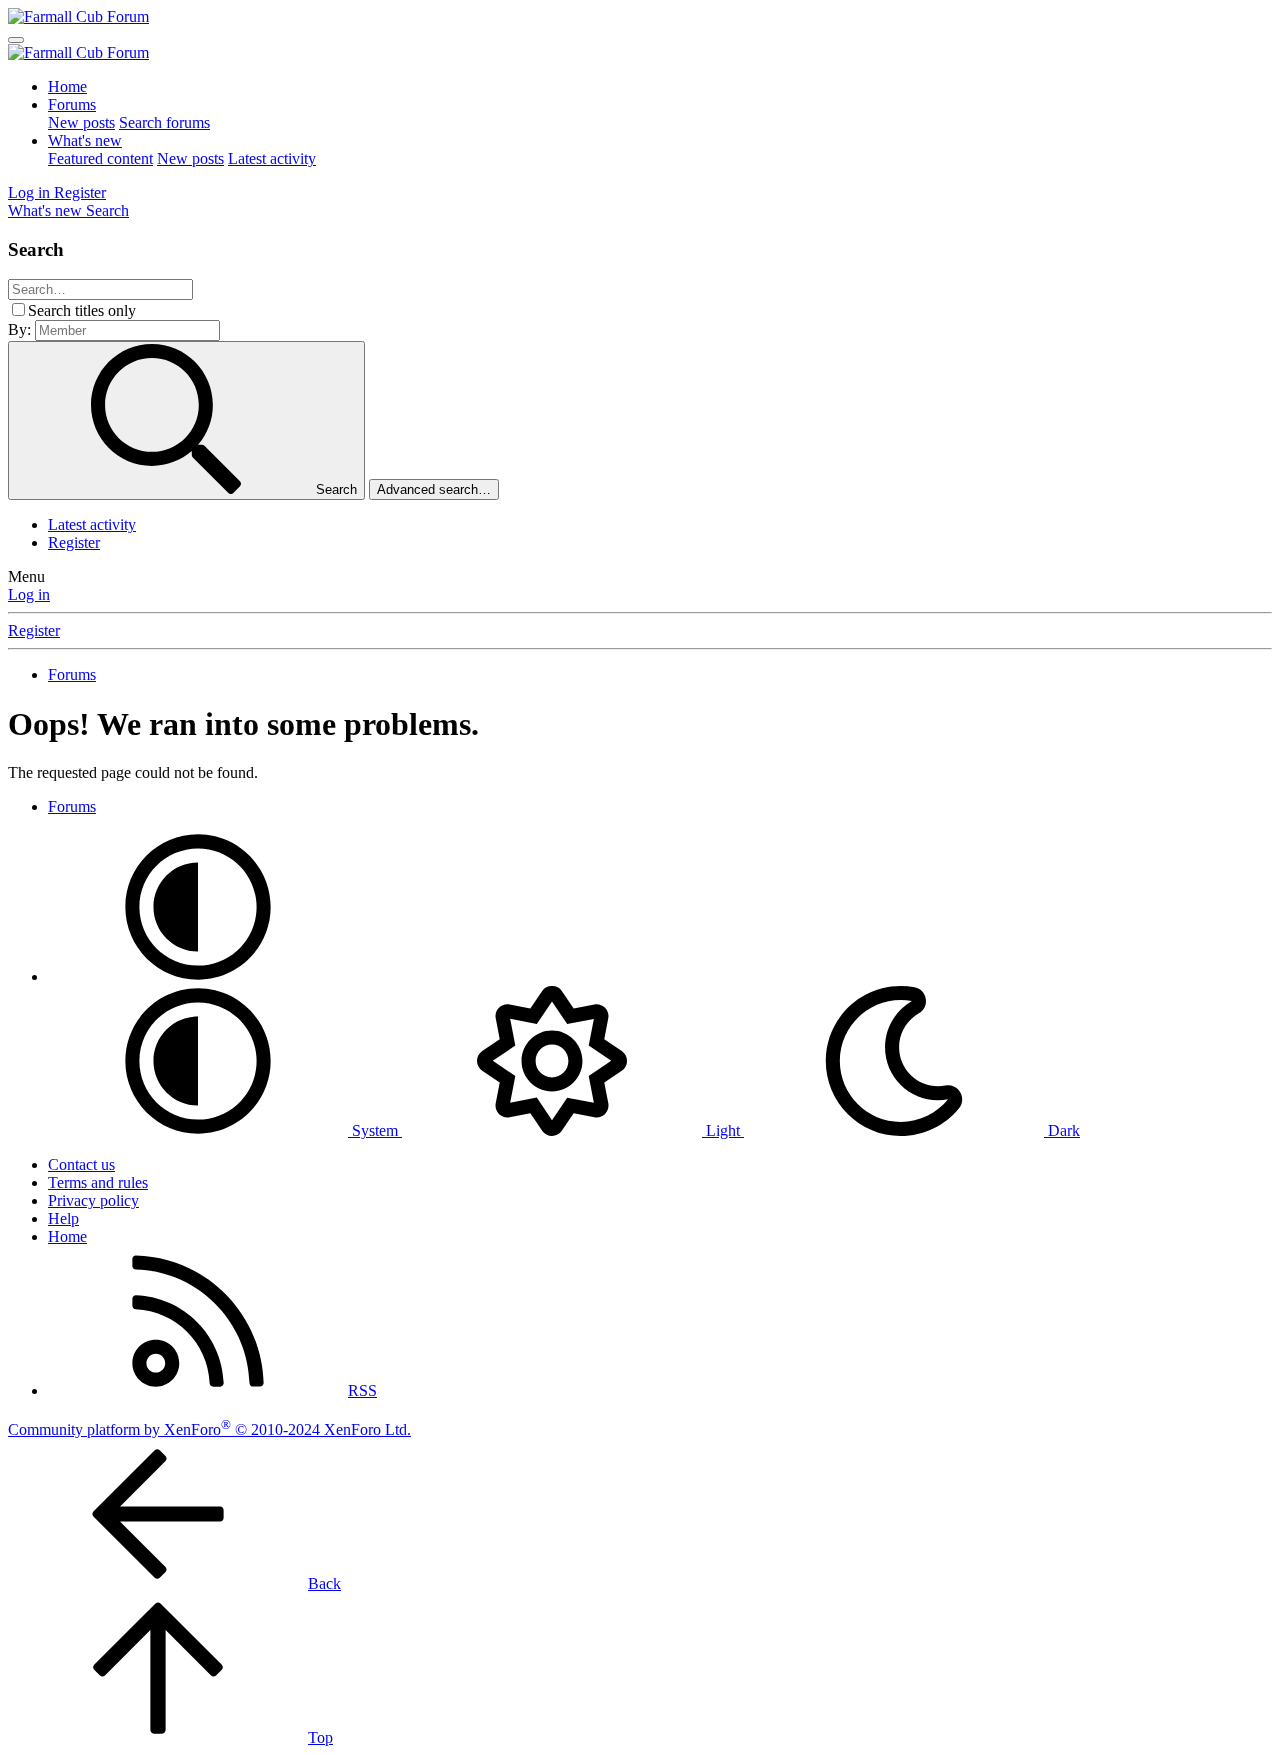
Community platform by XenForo (209, 1429)
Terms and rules (98, 1182)
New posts (81, 122)
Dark (1062, 1130)
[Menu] (16, 40)
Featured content (100, 158)
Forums (72, 104)
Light (723, 1130)
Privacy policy (93, 1200)
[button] (198, 976)
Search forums (164, 122)
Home (67, 86)
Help (63, 1218)
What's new (85, 140)
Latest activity (272, 158)
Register (74, 542)
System (375, 1130)
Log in (29, 594)
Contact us (81, 1164)
